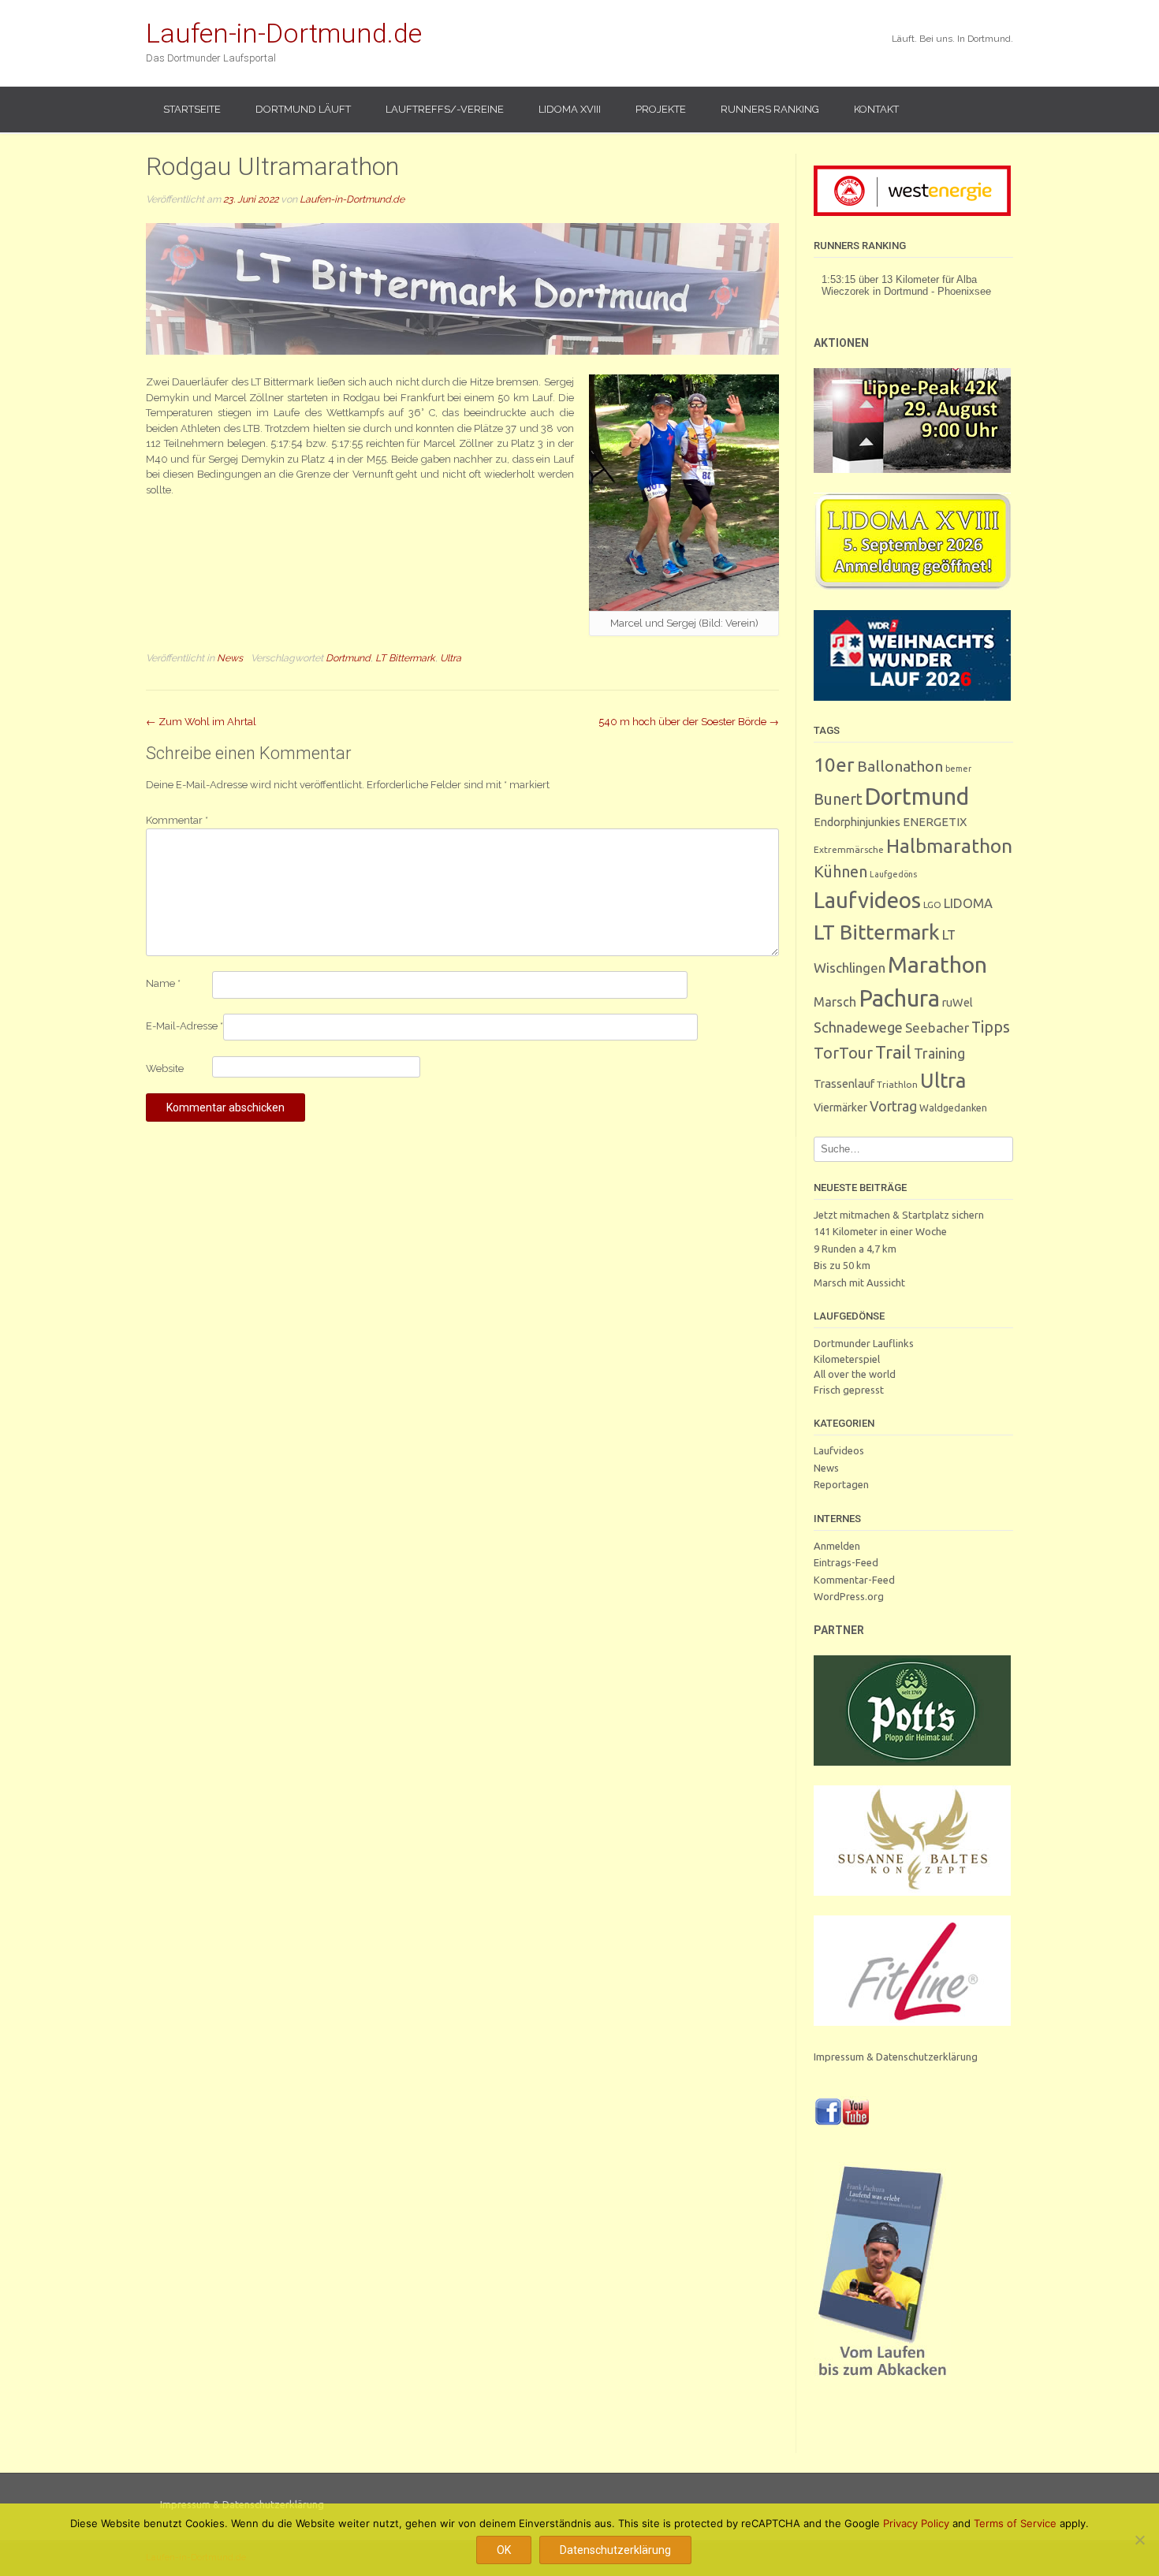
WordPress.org (849, 1596)
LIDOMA (968, 903)
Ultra (451, 658)
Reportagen (841, 1484)
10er (834, 765)
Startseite (192, 109)
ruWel (958, 1002)
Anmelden (837, 1546)
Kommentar (177, 820)
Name (163, 983)
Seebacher (937, 1027)
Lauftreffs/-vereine (445, 109)
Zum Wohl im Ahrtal (201, 722)
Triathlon (897, 1084)
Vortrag (893, 1106)
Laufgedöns (893, 874)
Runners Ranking (770, 109)
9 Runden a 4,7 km (855, 1249)
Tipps (991, 1027)
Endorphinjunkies (857, 822)
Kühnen (840, 871)
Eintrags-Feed (846, 1562)
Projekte (661, 109)
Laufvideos (867, 900)
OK (504, 2550)
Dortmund (348, 658)
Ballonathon (900, 766)
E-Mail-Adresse (184, 1026)
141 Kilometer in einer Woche (880, 1231)
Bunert (838, 799)
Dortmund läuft (303, 109)
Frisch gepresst (849, 1390)
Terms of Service (1015, 2523)
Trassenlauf (844, 1083)
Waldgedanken (953, 1107)
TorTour (843, 1053)
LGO (932, 905)
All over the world (855, 1374)
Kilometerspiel (847, 1359)
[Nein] (1139, 2540)
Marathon (937, 964)
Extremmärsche (849, 849)
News (230, 658)
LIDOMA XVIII (570, 109)
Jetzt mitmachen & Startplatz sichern (899, 1215)
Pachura (899, 998)
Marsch (835, 1002)
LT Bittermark (405, 658)
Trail (893, 1052)
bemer (958, 769)
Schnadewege (858, 1027)
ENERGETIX (935, 822)
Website (165, 1068)
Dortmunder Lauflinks (864, 1343)
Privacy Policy (916, 2523)
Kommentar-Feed (854, 1580)
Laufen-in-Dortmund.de (284, 33)
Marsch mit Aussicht (859, 1282)
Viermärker (840, 1107)
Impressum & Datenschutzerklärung (896, 2057)
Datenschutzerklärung (615, 2550)
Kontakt (876, 109)
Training (939, 1053)
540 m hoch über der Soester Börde (689, 722)
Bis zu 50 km (842, 1265)
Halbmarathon (949, 846)
